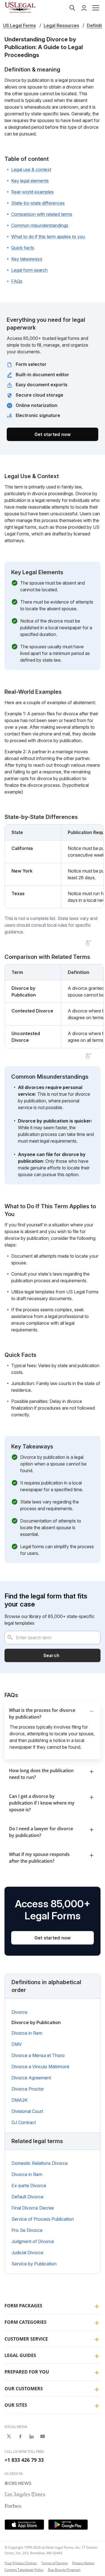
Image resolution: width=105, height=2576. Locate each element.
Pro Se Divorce (27, 2230)
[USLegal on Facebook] (20, 2436)
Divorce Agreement (31, 2078)
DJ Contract (24, 2122)
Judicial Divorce (27, 2253)
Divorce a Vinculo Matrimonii (40, 2067)
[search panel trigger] (72, 8)
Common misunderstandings (40, 225)
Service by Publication (34, 2264)
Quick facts (23, 248)
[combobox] (53, 1638)
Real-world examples (32, 192)
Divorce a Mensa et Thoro (38, 2055)
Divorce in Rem (27, 2033)
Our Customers (24, 2389)
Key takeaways (27, 259)
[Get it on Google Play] (68, 2525)
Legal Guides (20, 2355)
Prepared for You (27, 2372)
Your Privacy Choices (21, 2563)
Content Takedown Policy (24, 2570)
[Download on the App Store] (24, 2525)
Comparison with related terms (42, 214)
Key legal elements (30, 181)
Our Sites (16, 2405)
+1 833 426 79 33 (24, 2460)
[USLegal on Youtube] (43, 2436)
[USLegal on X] (9, 2436)
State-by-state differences (38, 203)
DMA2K (20, 2100)
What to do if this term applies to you (48, 237)
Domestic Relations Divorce (40, 2163)
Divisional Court (27, 2111)
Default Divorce (27, 2197)
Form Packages (23, 2306)
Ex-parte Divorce (29, 2186)
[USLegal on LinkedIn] (31, 2436)
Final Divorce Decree (33, 2208)
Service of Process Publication (43, 2219)
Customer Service (26, 2339)
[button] (96, 8)
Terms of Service (55, 2563)
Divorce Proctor (28, 2089)
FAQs (17, 281)
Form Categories (25, 2322)
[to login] (84, 8)
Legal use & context (31, 170)
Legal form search (29, 270)
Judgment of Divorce (33, 2241)
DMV (17, 2044)
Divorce (19, 2012)
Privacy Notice (83, 2563)
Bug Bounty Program (64, 2570)
